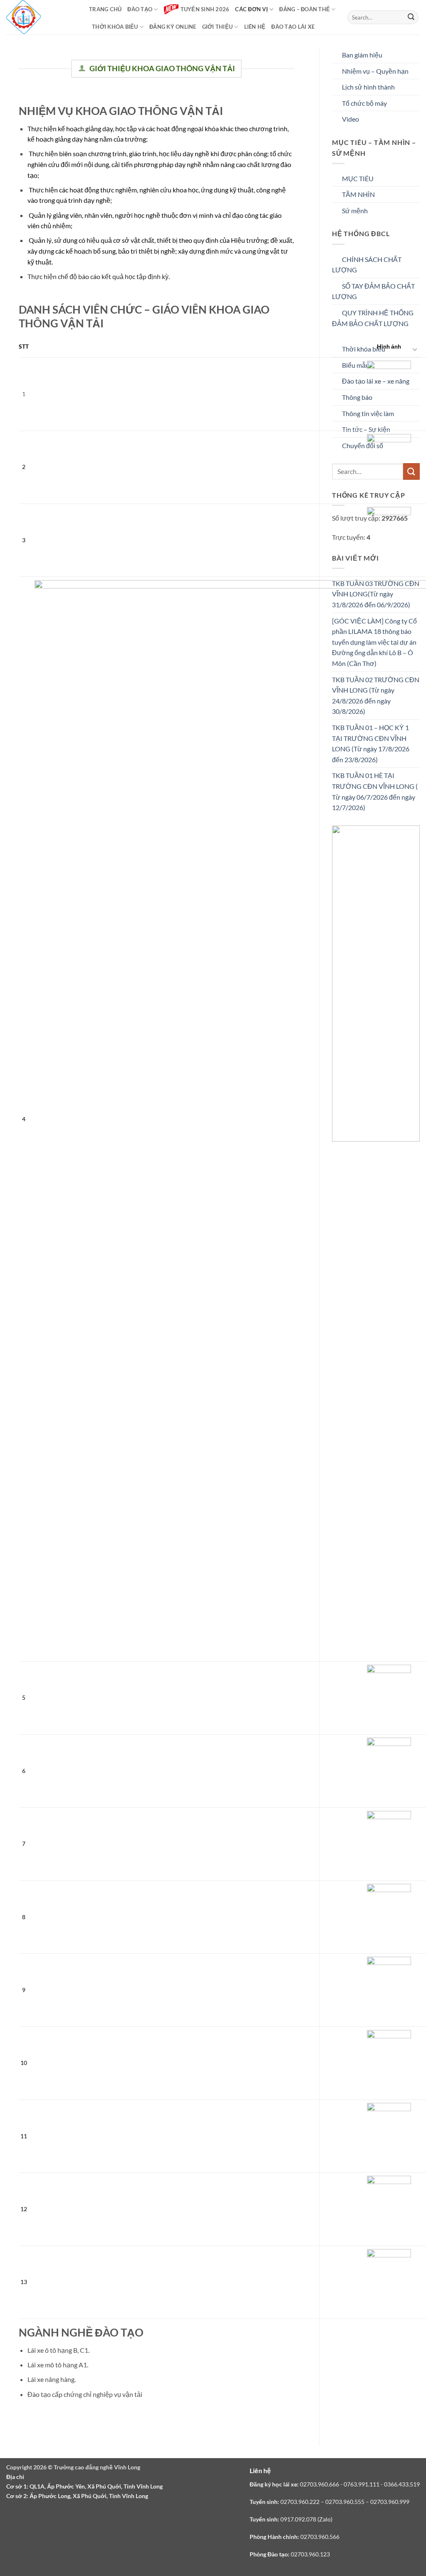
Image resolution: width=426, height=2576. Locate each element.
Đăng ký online (173, 27)
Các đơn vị (251, 9)
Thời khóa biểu (115, 27)
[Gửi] (411, 17)
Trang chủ (105, 9)
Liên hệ (255, 27)
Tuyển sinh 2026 (205, 9)
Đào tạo (140, 9)
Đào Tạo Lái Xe (293, 27)
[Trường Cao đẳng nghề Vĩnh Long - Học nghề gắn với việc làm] (24, 17)
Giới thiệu (218, 27)
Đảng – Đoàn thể (305, 9)
